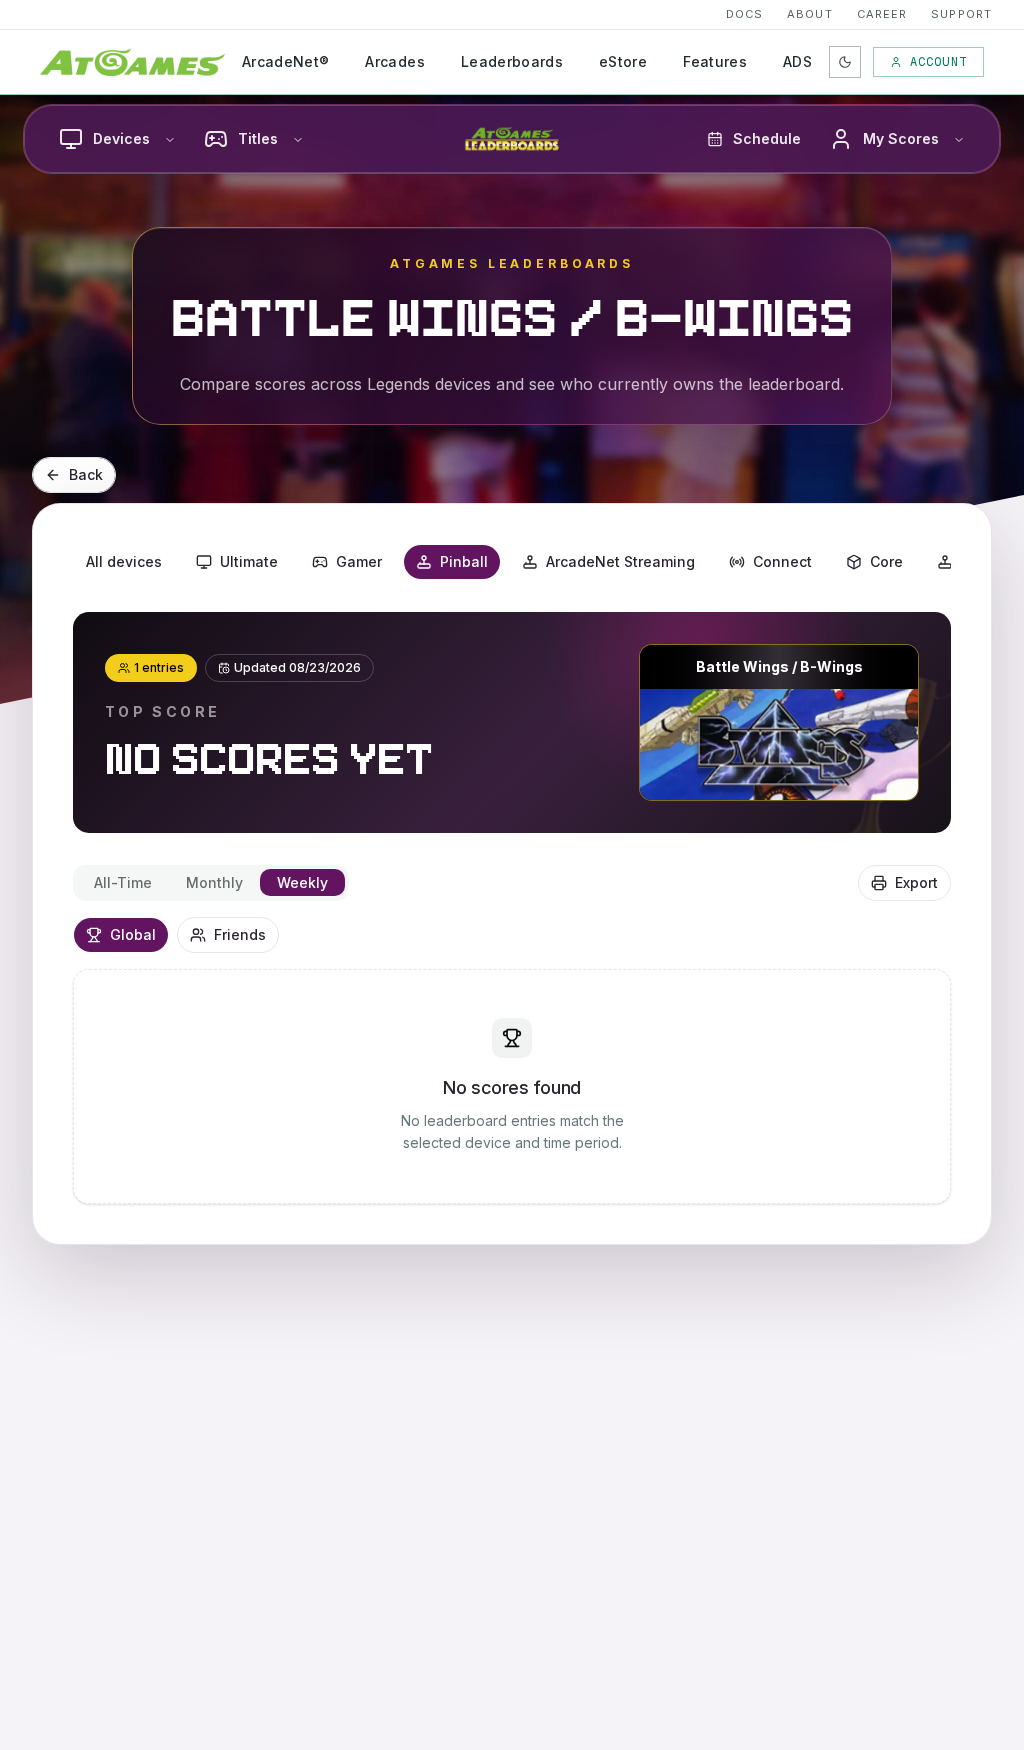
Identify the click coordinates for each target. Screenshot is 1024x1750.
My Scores (901, 138)
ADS (797, 61)
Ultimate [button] (249, 561)
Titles (258, 138)
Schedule (767, 138)
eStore (623, 61)
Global (133, 934)
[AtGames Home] (132, 62)
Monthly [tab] (214, 882)
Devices (121, 138)
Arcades (394, 61)
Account (938, 62)
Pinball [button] (464, 561)
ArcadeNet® (286, 61)
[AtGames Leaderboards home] (512, 139)
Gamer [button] (359, 561)
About (810, 14)
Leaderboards (512, 61)
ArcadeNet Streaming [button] (620, 561)
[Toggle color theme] (845, 62)
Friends (240, 934)
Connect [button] (782, 561)
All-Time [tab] (123, 882)
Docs (744, 14)
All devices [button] (124, 561)
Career (882, 14)
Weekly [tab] (302, 882)
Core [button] (886, 561)
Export (916, 882)
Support (961, 14)
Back (86, 474)
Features (715, 61)
